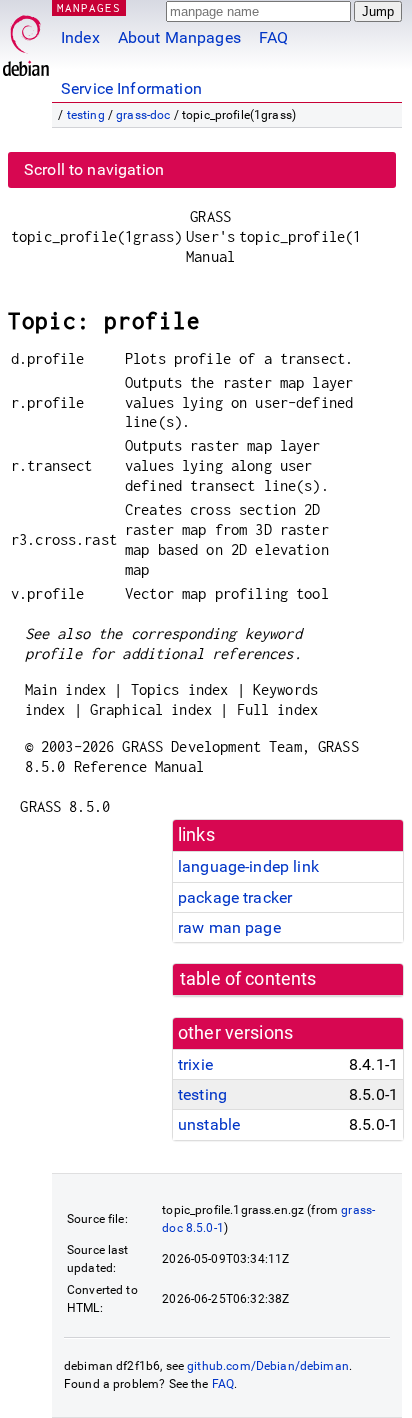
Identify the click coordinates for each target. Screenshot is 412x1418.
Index (80, 37)
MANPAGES (89, 7)
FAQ (273, 37)
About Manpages (179, 37)
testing (86, 115)
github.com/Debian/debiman (268, 1366)
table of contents (248, 979)
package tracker (235, 897)
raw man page (229, 927)
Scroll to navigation (94, 169)
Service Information (131, 88)
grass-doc (143, 115)
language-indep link (248, 866)
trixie (195, 1064)
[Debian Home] (26, 40)
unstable (209, 1124)
